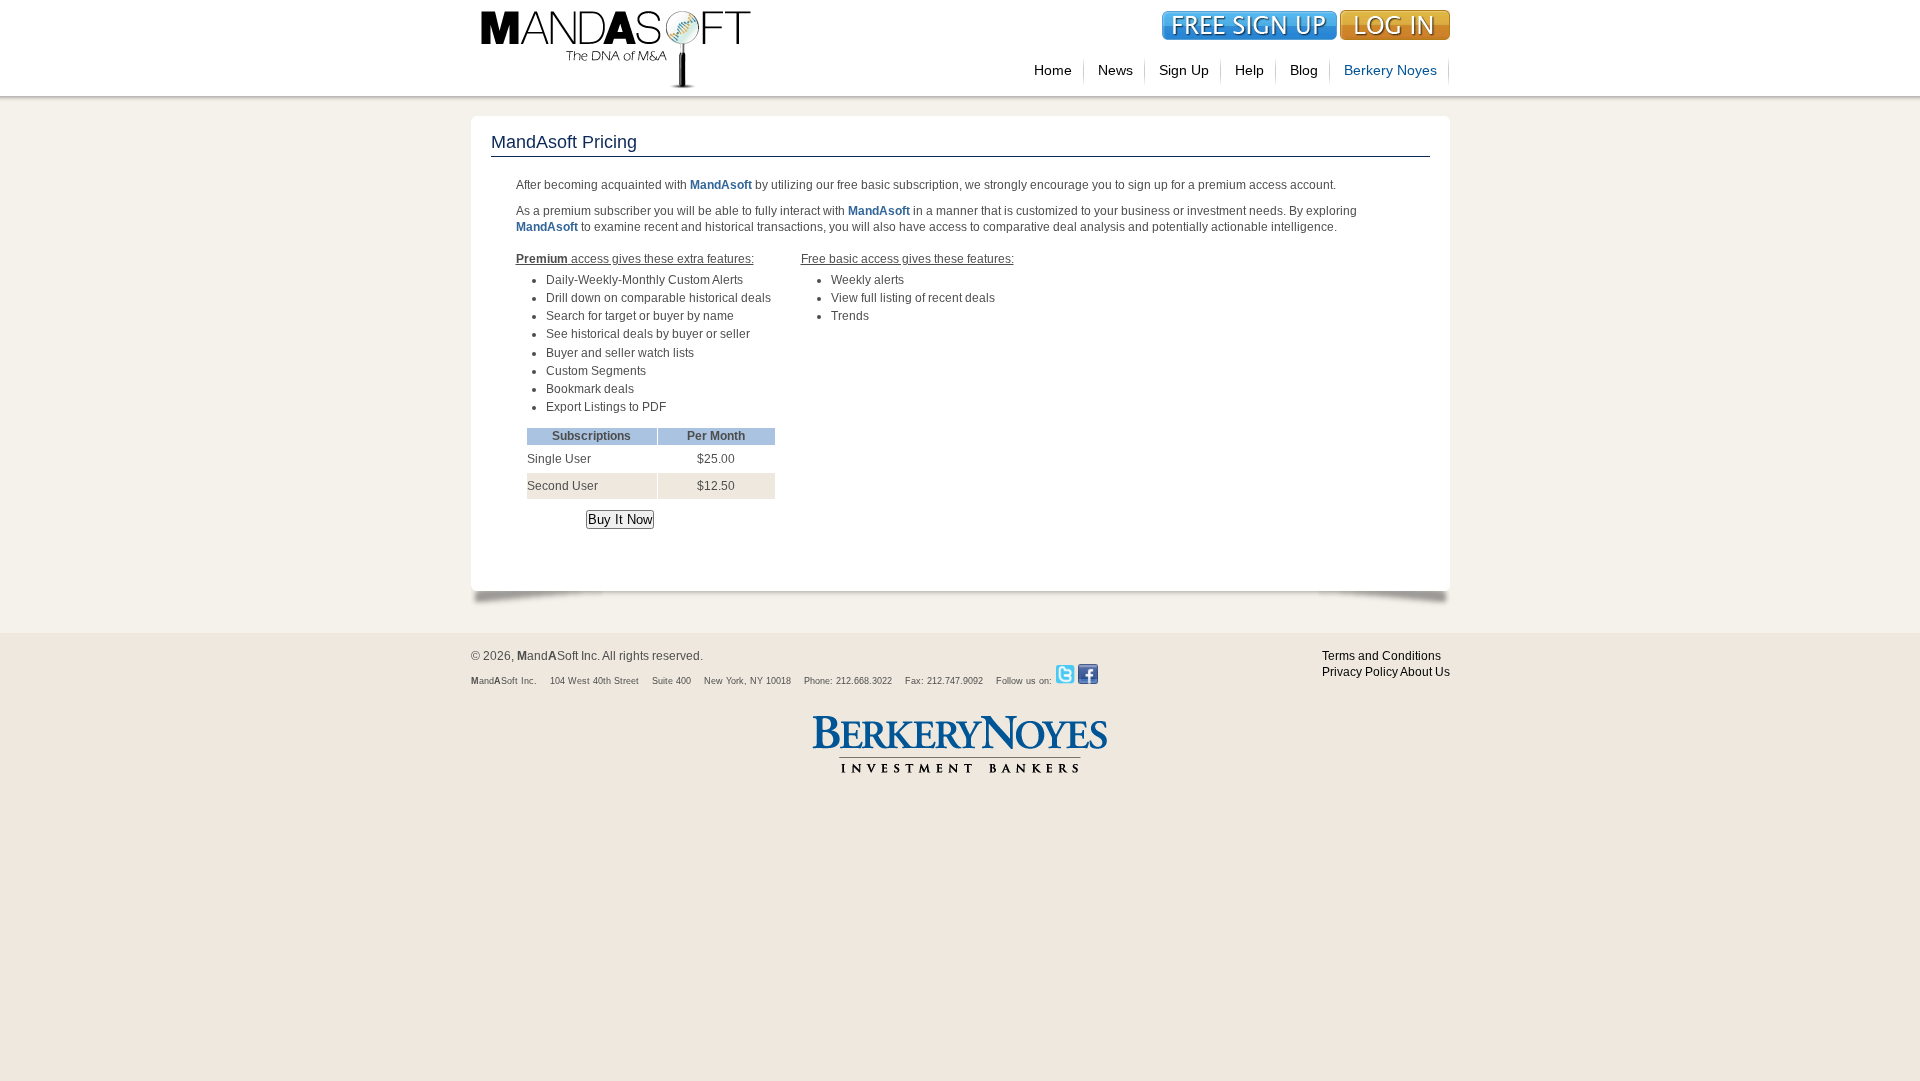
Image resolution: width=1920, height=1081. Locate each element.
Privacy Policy (1360, 672)
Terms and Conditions (1381, 656)
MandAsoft (721, 185)
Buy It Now (620, 519)
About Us (1425, 672)
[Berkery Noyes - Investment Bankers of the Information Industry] (960, 775)
